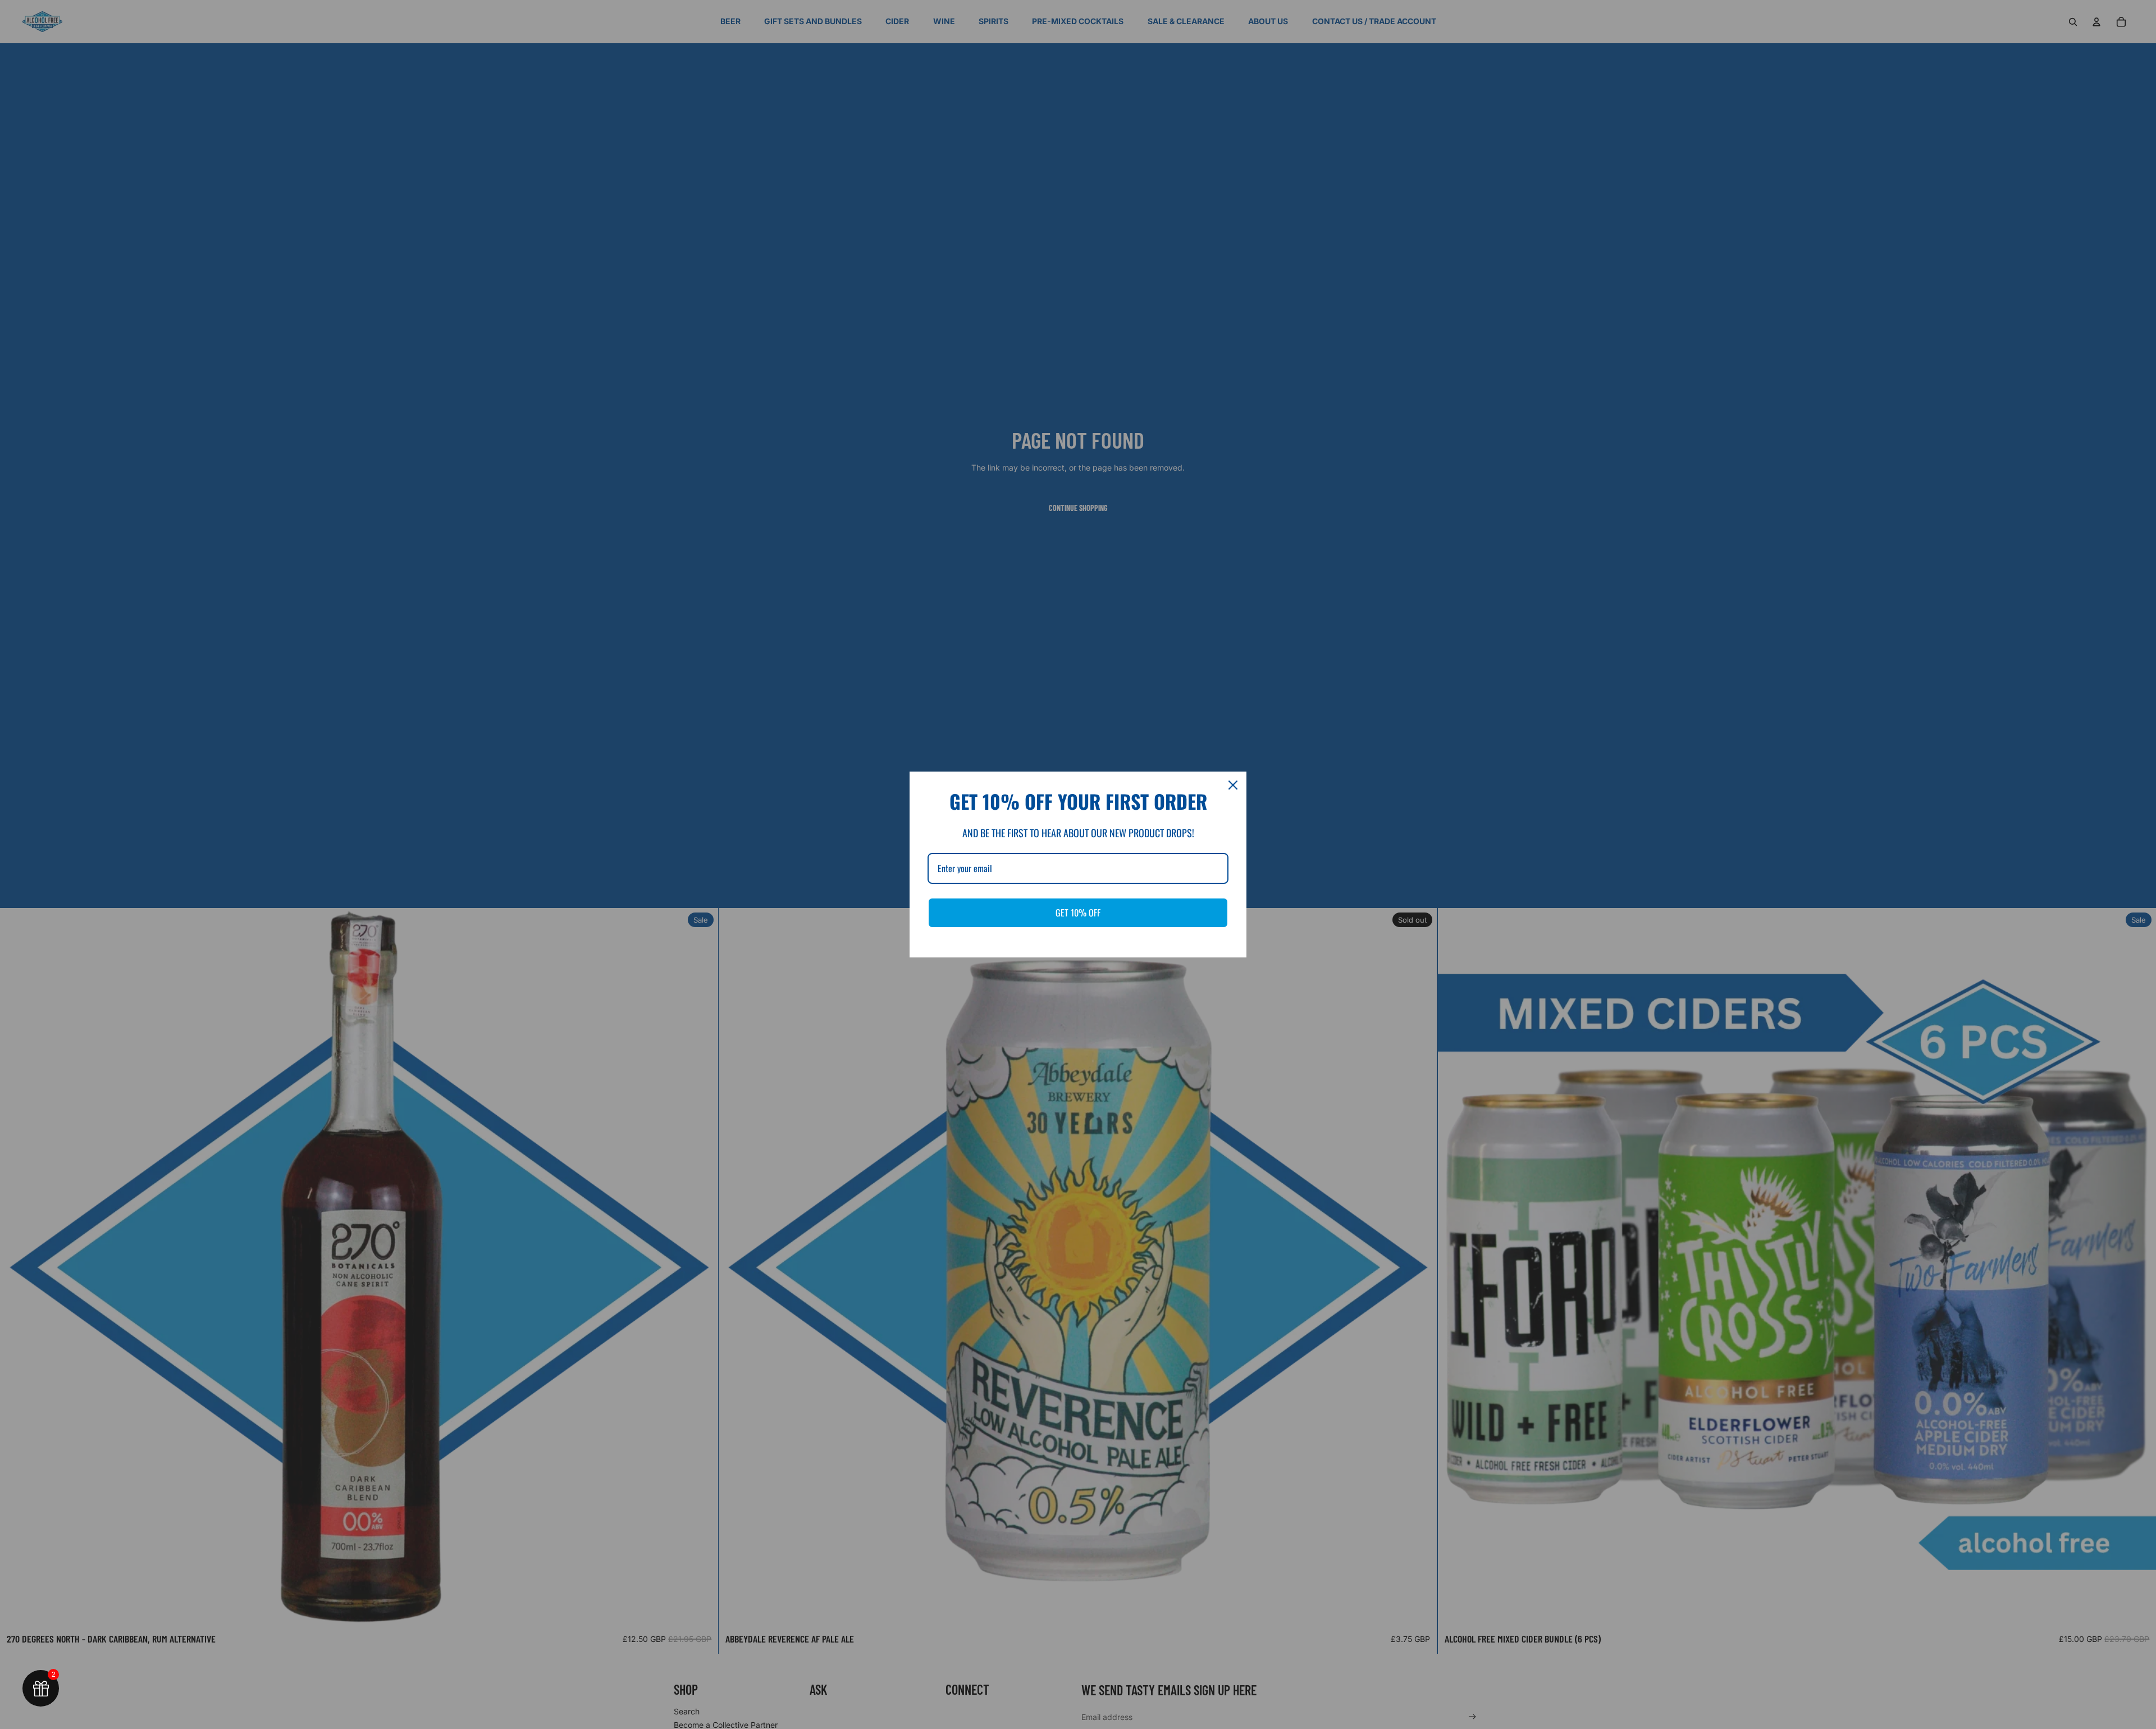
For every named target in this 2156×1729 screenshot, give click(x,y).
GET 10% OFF (1078, 913)
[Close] (1233, 785)
